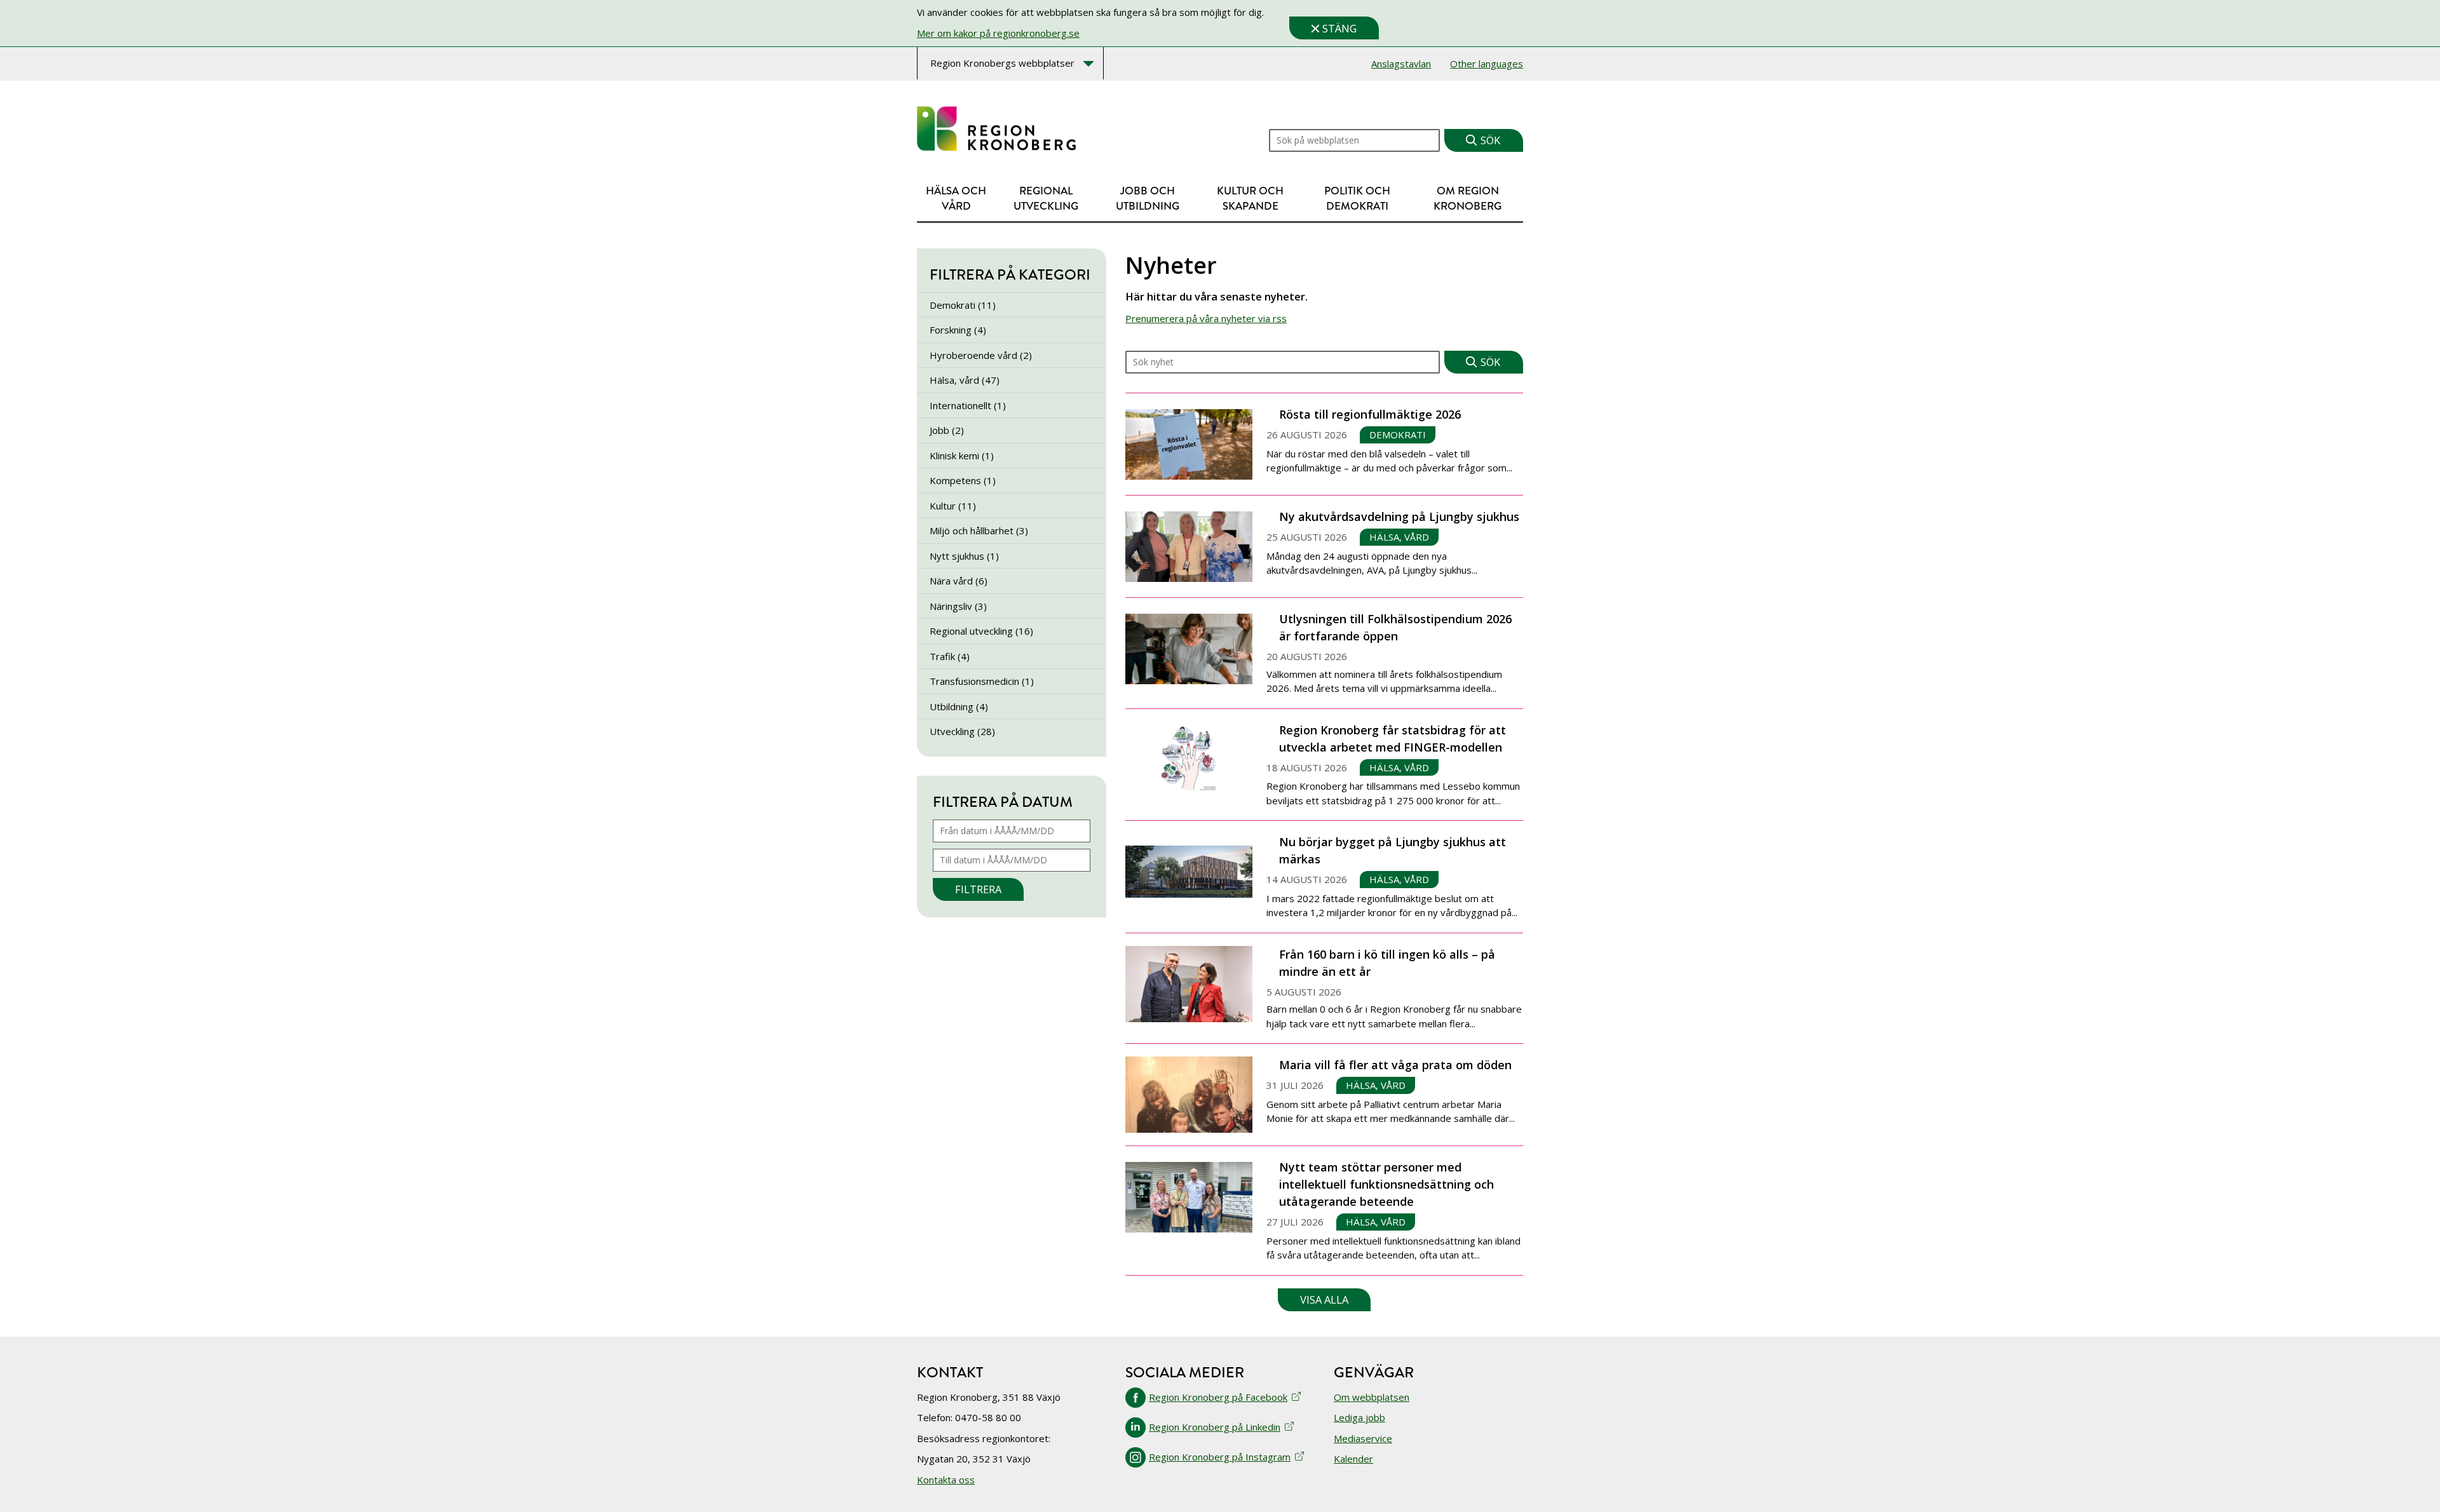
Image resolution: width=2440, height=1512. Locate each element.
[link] (996, 129)
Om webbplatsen (1372, 1397)
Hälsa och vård (956, 199)
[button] (1324, 1300)
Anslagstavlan (1401, 64)
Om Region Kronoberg (1467, 199)
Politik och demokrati (1357, 199)
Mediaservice (1363, 1438)
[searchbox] (1283, 362)
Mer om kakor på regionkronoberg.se (998, 33)
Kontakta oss (946, 1480)
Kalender (1353, 1459)
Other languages (1487, 64)
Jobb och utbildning (1148, 199)
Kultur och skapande (1250, 199)
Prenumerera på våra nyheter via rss (1206, 318)
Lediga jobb (1359, 1417)
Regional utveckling (1046, 199)
